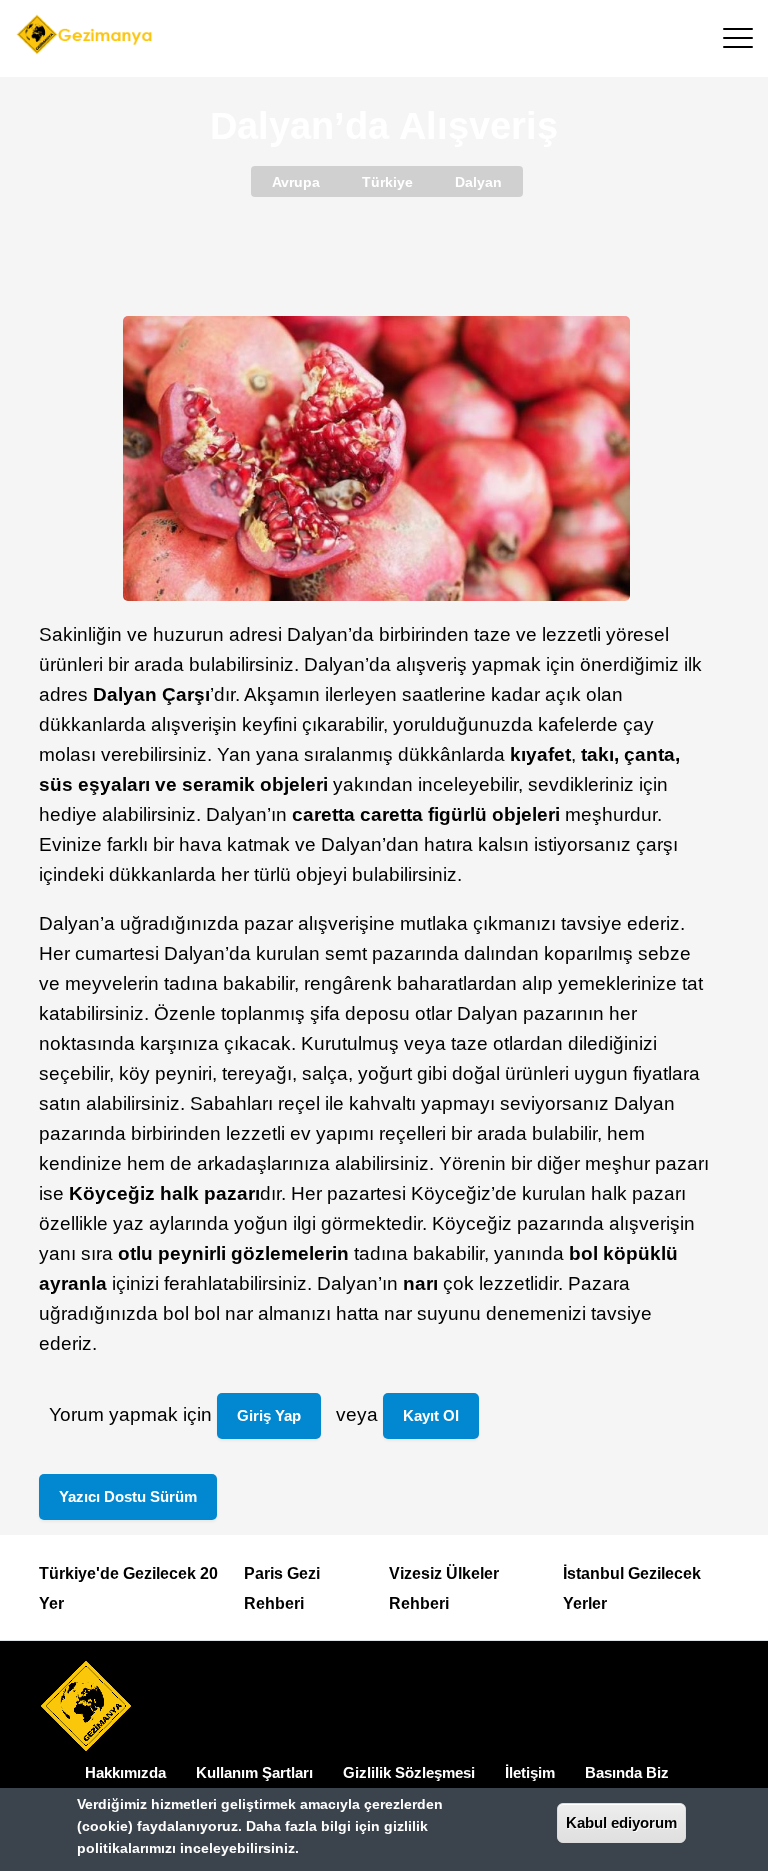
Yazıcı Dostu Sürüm (128, 1496)
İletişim (530, 1772)
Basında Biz (627, 1772)
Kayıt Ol (431, 1415)
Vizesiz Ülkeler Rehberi (444, 1588)
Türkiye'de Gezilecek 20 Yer (128, 1588)
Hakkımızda (125, 1772)
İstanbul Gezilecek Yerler (632, 1588)
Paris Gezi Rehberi (282, 1588)
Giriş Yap (269, 1415)
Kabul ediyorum (621, 1822)
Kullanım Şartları (254, 1772)
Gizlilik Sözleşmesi (409, 1772)
